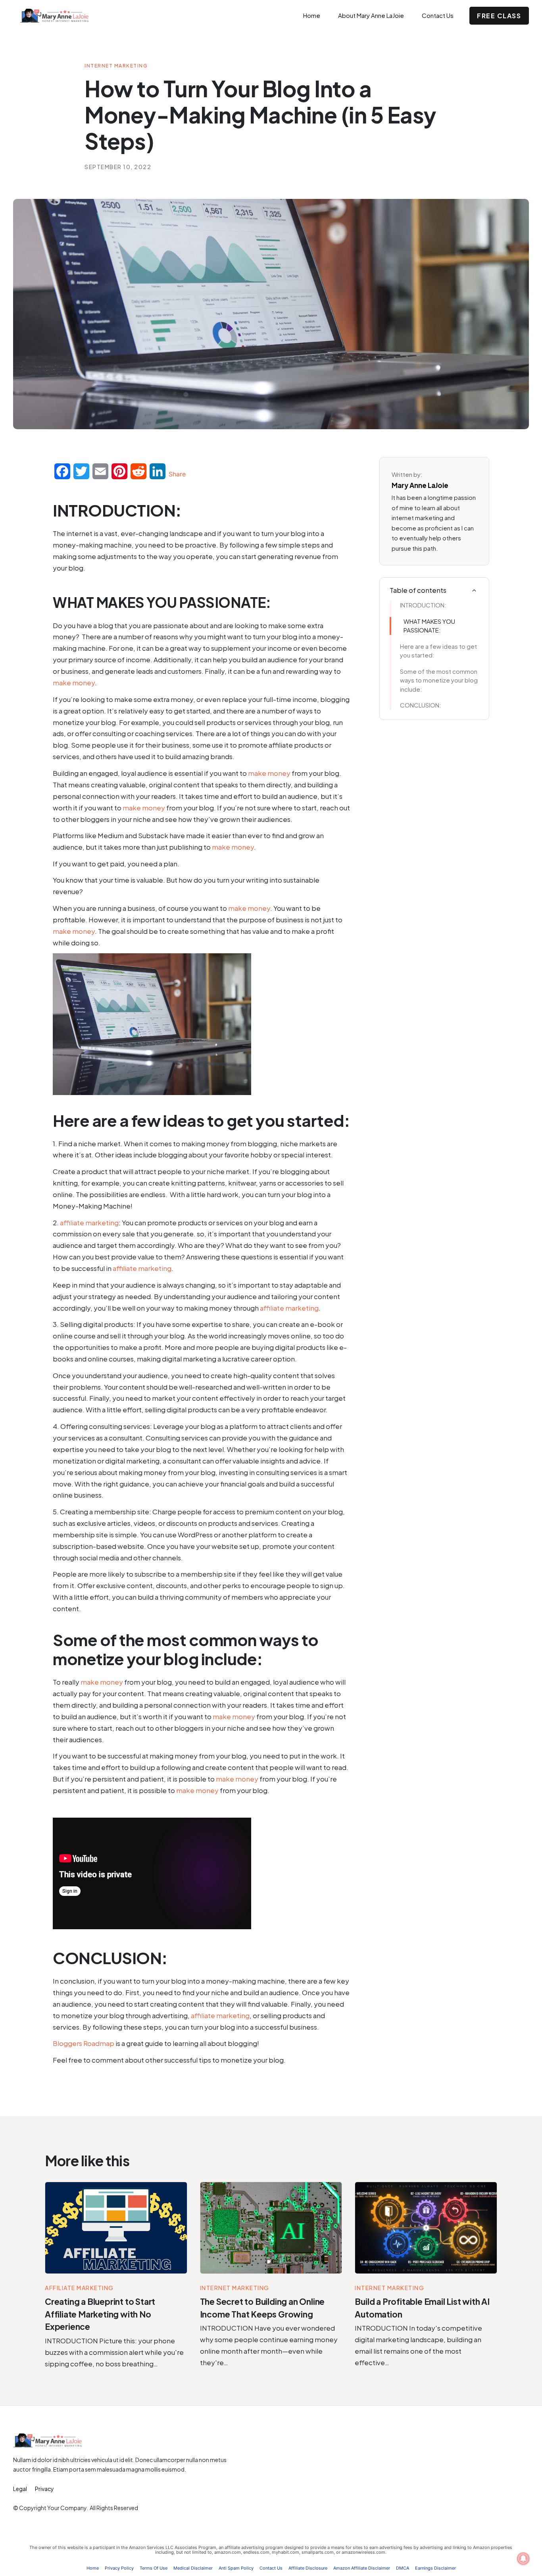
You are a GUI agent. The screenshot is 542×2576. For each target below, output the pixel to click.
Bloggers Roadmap (84, 2043)
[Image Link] (116, 2228)
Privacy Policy (119, 2568)
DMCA (403, 2568)
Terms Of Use (154, 2568)
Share (177, 474)
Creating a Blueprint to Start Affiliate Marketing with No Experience (100, 2314)
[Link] (474, 590)
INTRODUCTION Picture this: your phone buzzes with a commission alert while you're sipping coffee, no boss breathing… (114, 2352)
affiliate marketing (89, 1222)
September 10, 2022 (118, 167)
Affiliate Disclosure (308, 2568)
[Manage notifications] (523, 2559)
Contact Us (271, 2568)
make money (74, 683)
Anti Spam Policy (236, 2568)
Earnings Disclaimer (435, 2568)
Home (93, 2568)
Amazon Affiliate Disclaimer (362, 2568)
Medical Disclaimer (193, 2568)
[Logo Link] (63, 16)
